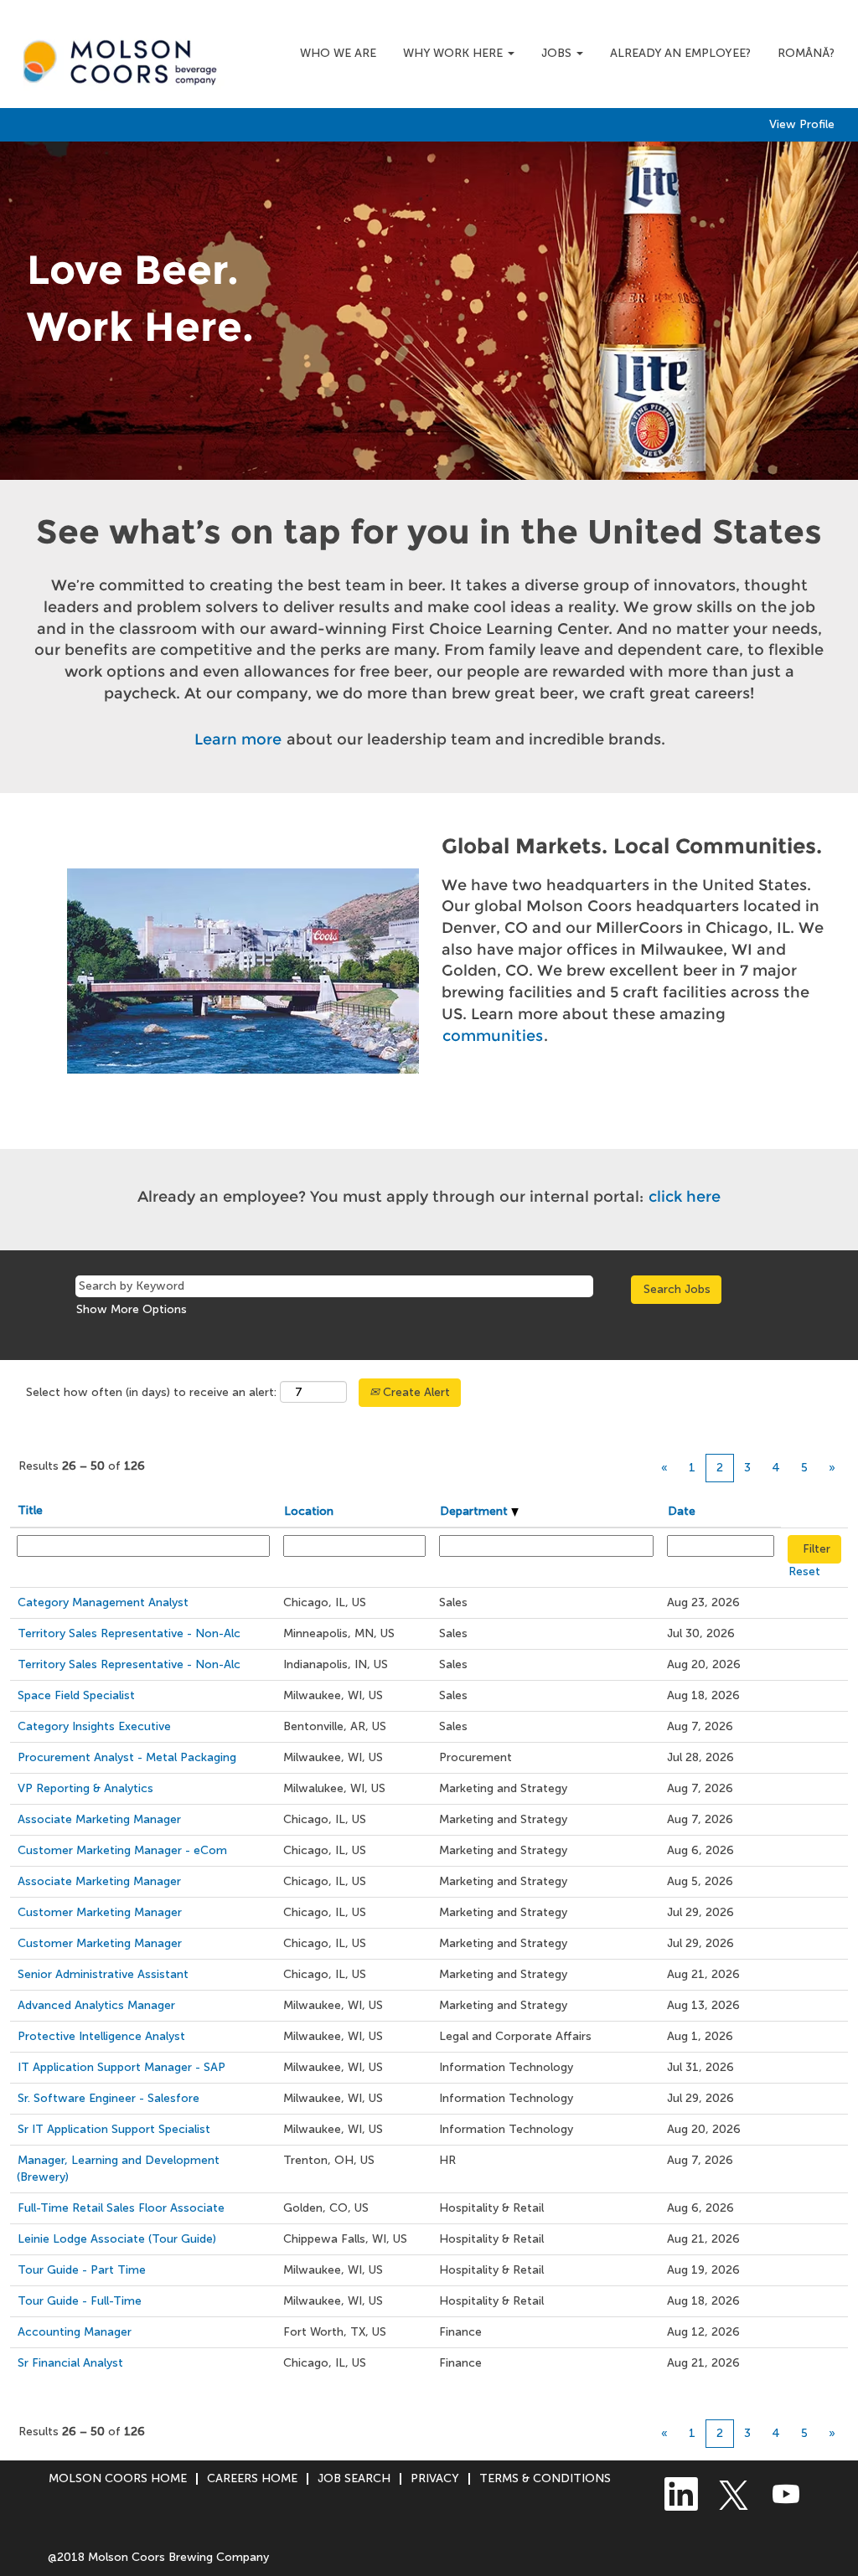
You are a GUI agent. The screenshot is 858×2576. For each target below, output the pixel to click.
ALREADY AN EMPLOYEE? (680, 53)
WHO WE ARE (338, 53)
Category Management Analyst (103, 1602)
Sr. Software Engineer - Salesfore (109, 2098)
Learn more (238, 739)
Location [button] (309, 1511)
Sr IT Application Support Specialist (114, 2129)
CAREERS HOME (252, 2478)
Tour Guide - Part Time (82, 2270)
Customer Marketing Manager (100, 1912)
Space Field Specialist (76, 1695)
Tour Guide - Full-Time (80, 2301)
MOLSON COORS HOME (118, 2478)
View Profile (802, 125)
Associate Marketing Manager (99, 1819)
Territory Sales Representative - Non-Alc (129, 1633)
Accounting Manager (75, 2332)
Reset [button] (804, 1571)
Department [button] (476, 1511)
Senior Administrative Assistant (103, 1974)
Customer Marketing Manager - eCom (122, 1850)
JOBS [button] (558, 53)
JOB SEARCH (354, 2478)
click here (685, 1197)
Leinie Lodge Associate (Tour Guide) (117, 2239)
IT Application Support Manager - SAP (121, 2067)
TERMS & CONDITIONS (545, 2478)
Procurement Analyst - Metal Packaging (127, 1757)
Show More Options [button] (132, 1309)
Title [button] (30, 1510)
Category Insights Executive (94, 1726)
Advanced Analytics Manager (96, 2005)
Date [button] (682, 1511)
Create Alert (415, 1392)
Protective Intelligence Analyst (101, 2036)
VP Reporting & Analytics (85, 1788)
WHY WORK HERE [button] (455, 53)
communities (493, 1036)
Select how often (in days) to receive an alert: (151, 1392)
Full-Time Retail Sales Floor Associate (121, 2208)
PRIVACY (435, 2478)
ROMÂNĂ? (806, 53)
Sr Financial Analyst (70, 2363)
